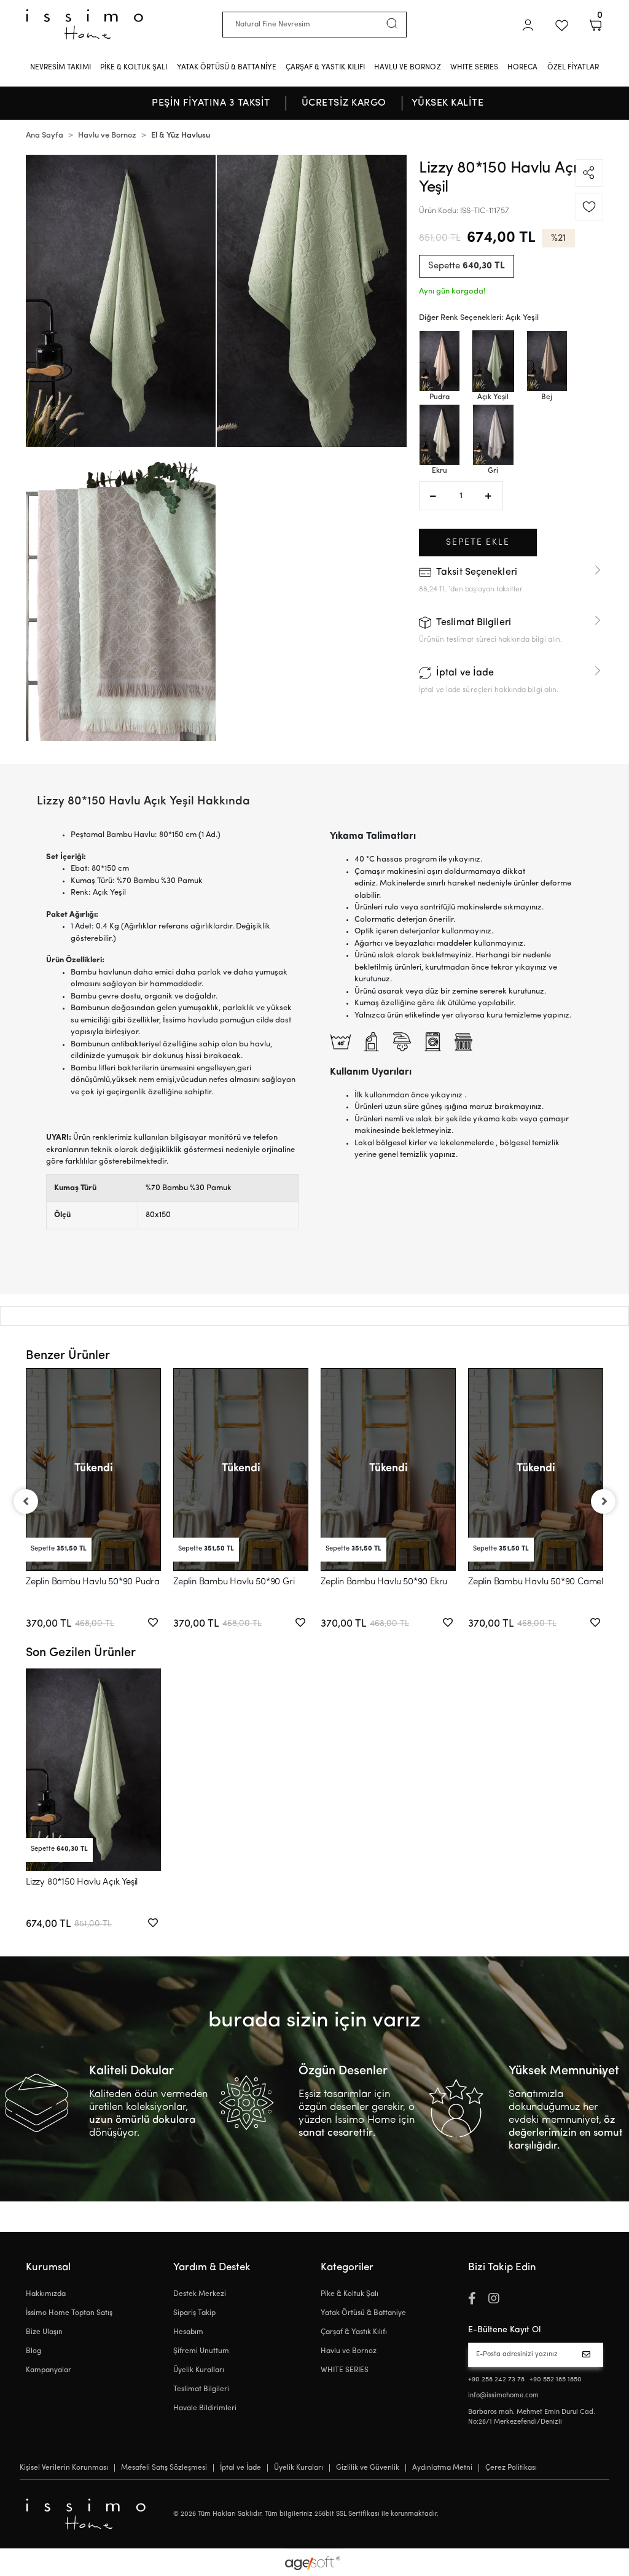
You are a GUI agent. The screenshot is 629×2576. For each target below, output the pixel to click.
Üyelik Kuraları (299, 2468)
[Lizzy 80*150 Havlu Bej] (547, 361)
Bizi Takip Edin (502, 2267)
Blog (33, 2351)
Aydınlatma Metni (442, 2468)
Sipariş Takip (194, 2313)
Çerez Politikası (511, 2468)
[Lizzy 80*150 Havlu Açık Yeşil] (493, 361)
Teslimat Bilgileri (201, 2389)
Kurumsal (48, 2267)
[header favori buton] (562, 25)
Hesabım (188, 2332)
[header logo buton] (84, 24)
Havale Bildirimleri (205, 2408)
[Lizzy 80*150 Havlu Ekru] (440, 435)
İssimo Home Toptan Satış (69, 2313)
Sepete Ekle (478, 543)
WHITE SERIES (345, 2370)
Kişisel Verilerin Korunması (64, 2468)
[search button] (392, 23)
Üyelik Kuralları (199, 2370)
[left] (25, 1501)
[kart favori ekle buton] (153, 1624)
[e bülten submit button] (589, 2355)
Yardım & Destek (212, 2267)
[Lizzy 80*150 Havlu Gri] (493, 435)
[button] (528, 25)
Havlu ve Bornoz (349, 2351)
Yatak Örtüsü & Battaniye (363, 2313)
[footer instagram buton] (494, 2300)
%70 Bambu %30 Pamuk (189, 1188)
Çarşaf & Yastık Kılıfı (354, 2332)
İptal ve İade (240, 2468)
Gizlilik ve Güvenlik (368, 2468)
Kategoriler (347, 2267)
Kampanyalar (49, 2370)
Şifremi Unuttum (201, 2351)
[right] (604, 1501)
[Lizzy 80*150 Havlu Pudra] (440, 361)
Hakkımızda (46, 2294)
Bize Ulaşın (44, 2332)
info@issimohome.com (503, 2396)
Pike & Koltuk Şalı (350, 2294)
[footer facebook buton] (472, 2300)
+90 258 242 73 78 (496, 2380)
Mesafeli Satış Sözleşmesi (164, 2468)
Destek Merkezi (200, 2294)
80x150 (158, 1215)
